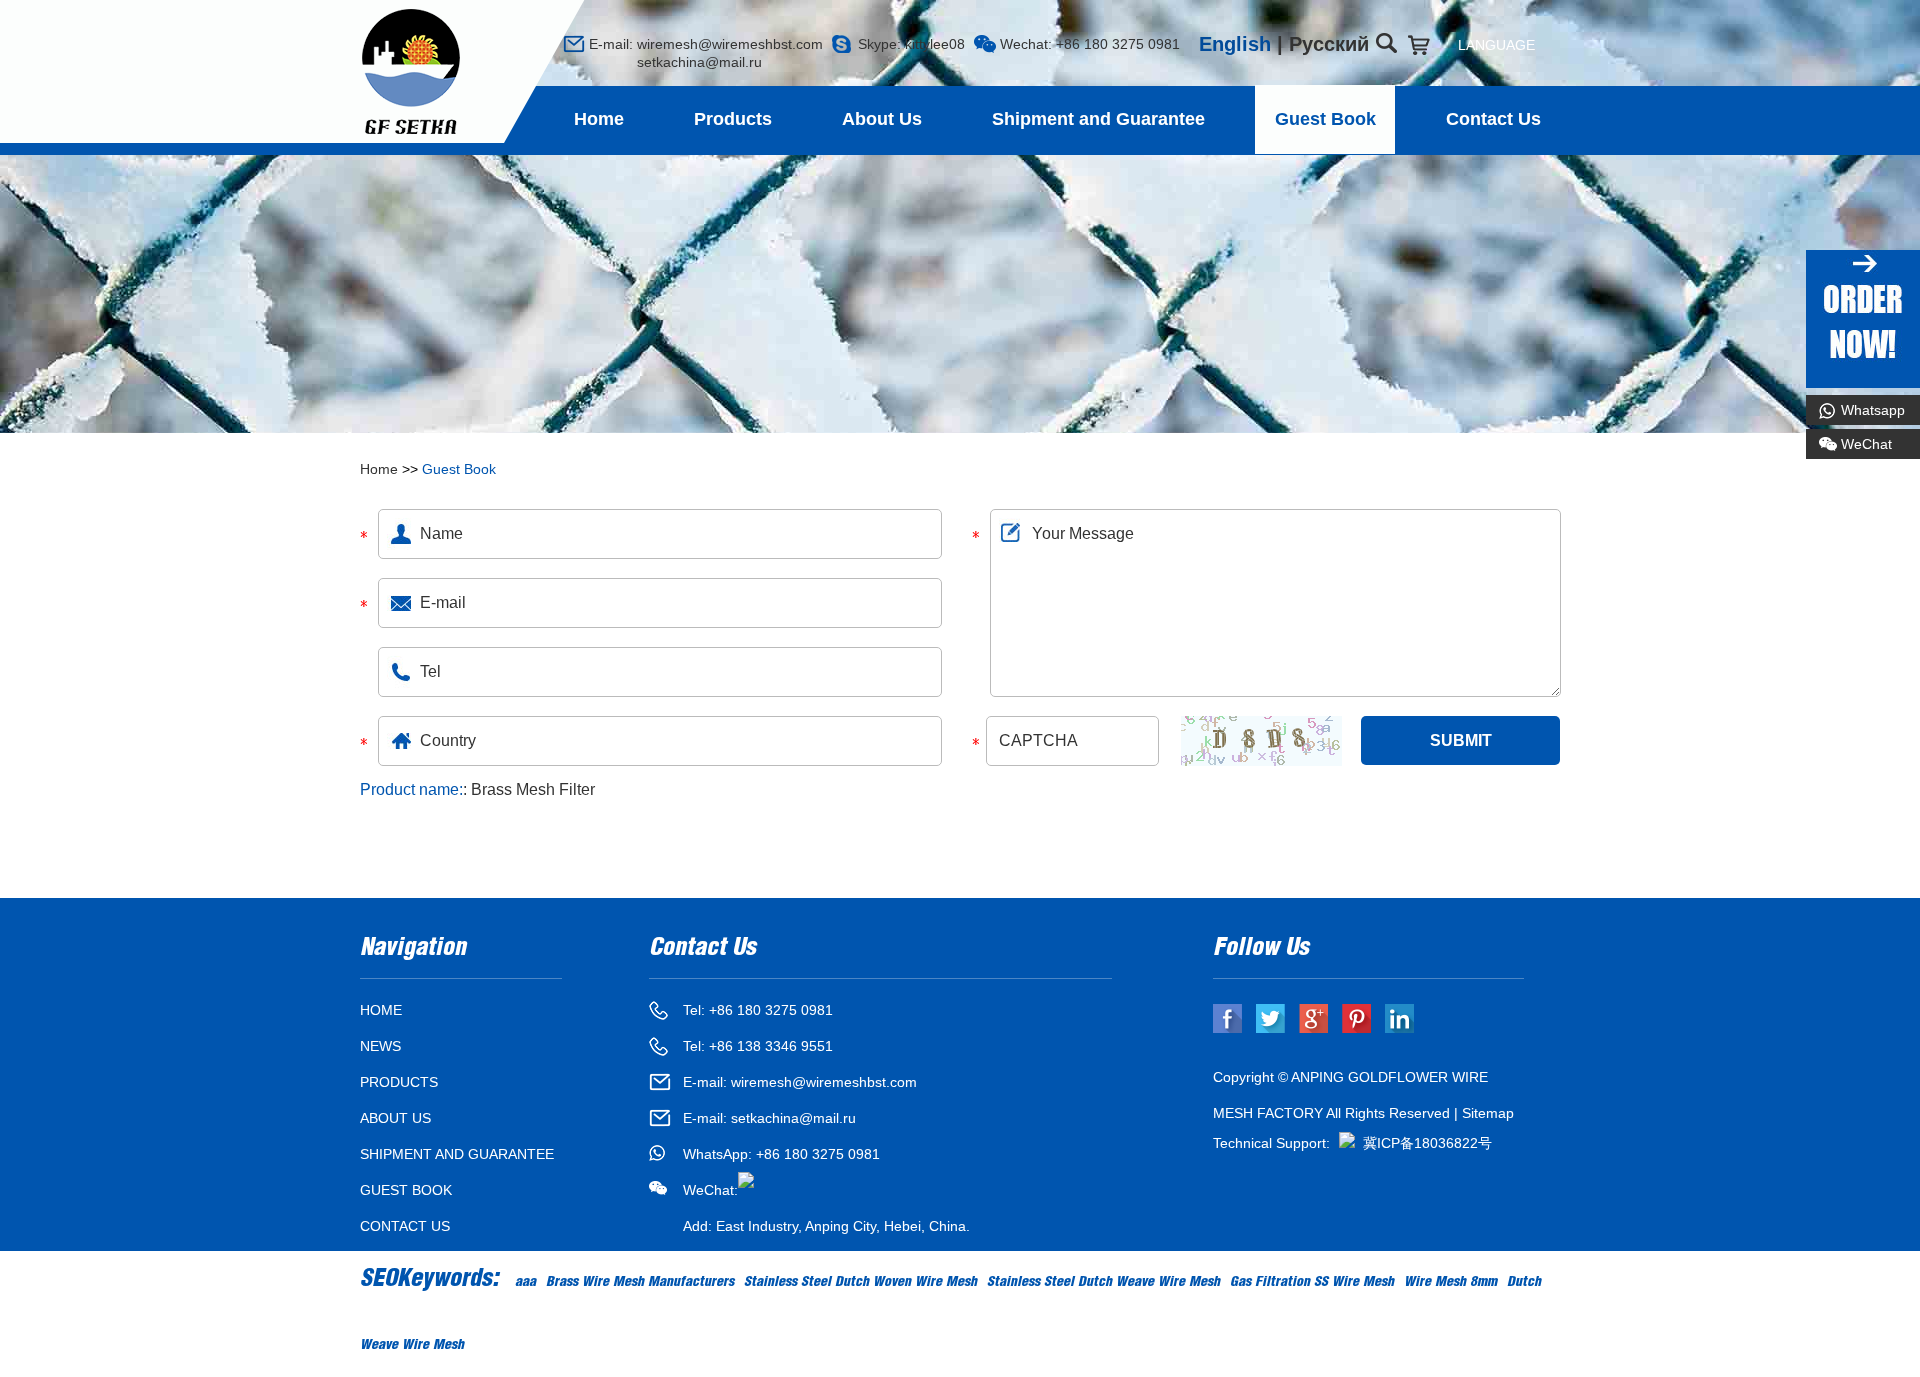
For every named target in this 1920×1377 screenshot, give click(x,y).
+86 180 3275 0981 (818, 1154)
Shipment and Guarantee (1098, 119)
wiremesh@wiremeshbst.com (730, 44)
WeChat (1866, 444)
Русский (1329, 44)
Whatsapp (1873, 410)
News (380, 1046)
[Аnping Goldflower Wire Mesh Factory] (411, 72)
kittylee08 (935, 44)
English (1235, 44)
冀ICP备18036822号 (1427, 1143)
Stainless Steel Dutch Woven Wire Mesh (860, 1283)
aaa (525, 1283)
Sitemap (1488, 1113)
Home (599, 119)
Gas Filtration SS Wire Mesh (1312, 1283)
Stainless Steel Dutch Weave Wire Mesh (1103, 1283)
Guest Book (1325, 119)
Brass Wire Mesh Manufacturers (640, 1283)
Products (733, 119)
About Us (882, 119)
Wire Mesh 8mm (1450, 1283)
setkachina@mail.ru (675, 62)
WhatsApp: (719, 1154)
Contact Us (1493, 119)
